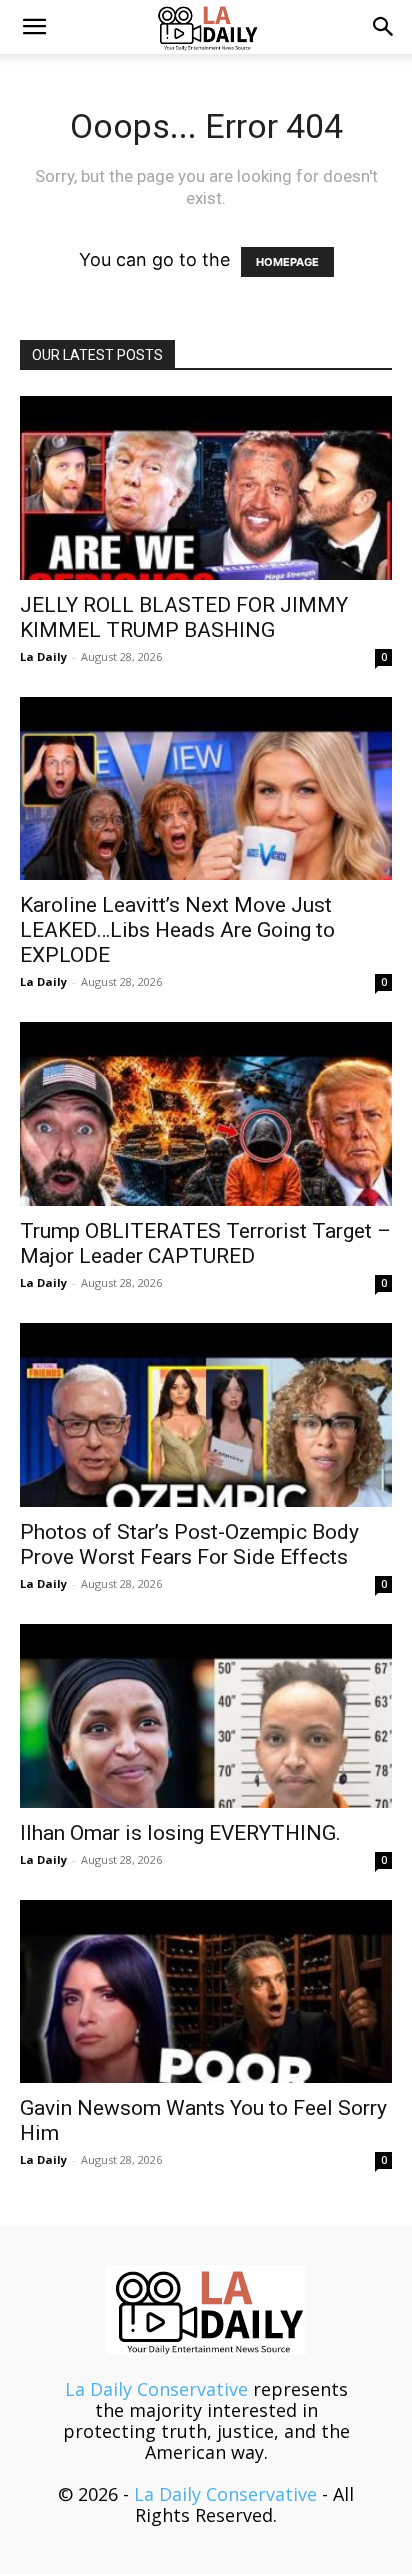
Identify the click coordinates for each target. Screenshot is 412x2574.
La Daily (43, 656)
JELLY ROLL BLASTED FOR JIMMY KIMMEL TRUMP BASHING (184, 617)
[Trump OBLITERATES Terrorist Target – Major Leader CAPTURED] (206, 1114)
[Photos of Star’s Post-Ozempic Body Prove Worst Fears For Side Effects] (206, 1415)
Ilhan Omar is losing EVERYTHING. (180, 1833)
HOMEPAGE (287, 262)
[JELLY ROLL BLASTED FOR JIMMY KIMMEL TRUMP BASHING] (206, 488)
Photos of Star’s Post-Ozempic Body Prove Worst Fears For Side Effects (189, 1544)
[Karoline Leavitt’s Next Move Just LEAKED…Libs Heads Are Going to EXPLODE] (206, 789)
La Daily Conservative (156, 2389)
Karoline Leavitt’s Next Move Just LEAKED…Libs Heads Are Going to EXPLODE (177, 930)
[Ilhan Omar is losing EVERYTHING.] (206, 1716)
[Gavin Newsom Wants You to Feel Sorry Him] (206, 1992)
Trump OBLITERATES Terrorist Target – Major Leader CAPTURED (205, 1243)
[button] (34, 27)
